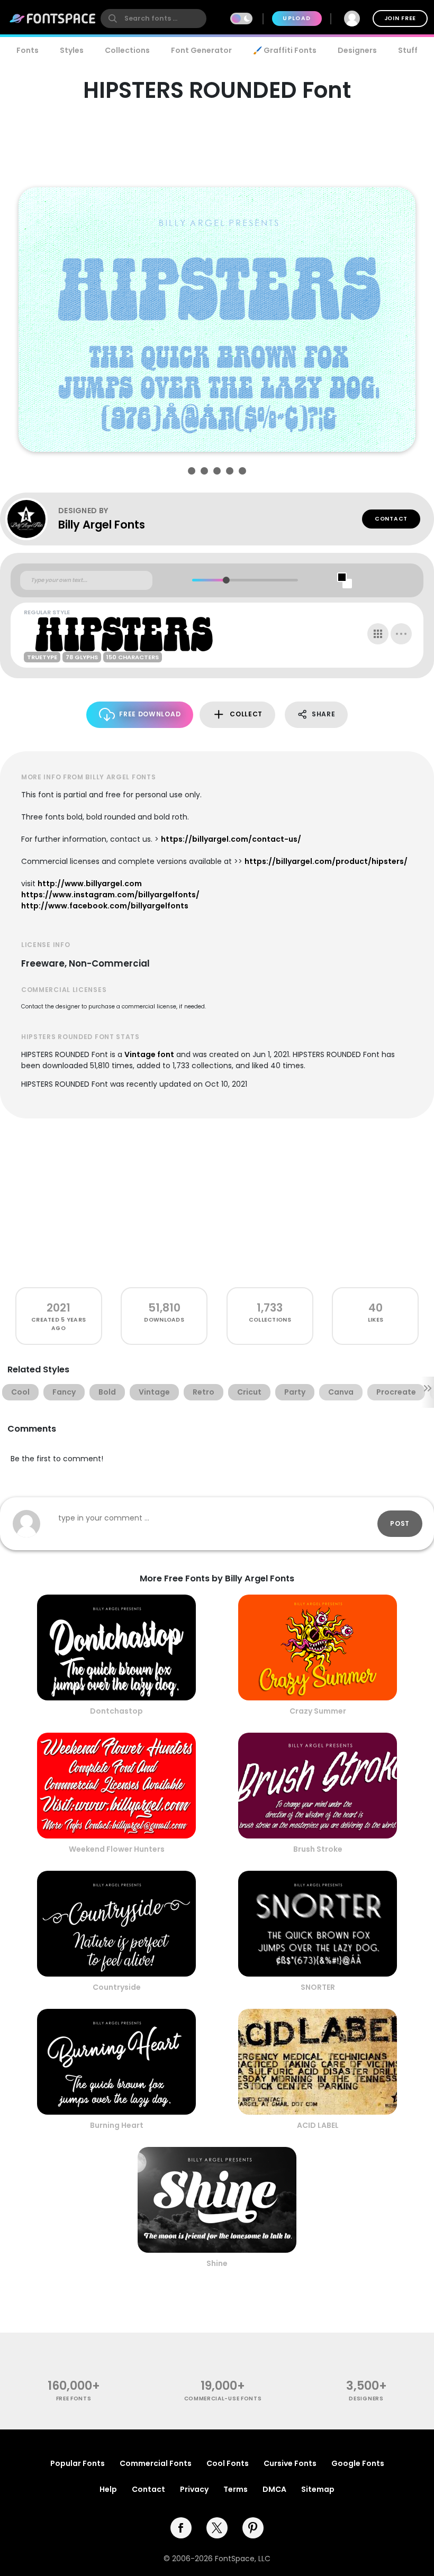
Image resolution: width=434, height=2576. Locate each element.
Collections (127, 50)
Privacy (194, 2489)
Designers (357, 50)
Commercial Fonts (156, 2463)
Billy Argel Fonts (102, 525)
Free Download (150, 714)
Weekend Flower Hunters (117, 1849)
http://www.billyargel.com (90, 884)
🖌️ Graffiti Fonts (285, 50)
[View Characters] (378, 634)
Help (108, 2489)
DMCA (274, 2489)
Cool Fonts (228, 2463)
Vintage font (149, 1054)
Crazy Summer (318, 1711)
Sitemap (318, 2489)
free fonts (74, 2398)
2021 (58, 1308)
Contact (391, 519)
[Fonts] (53, 19)
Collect (246, 714)
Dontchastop (116, 1711)
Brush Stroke (318, 1849)
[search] (153, 19)
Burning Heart (117, 2125)
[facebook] (181, 2528)
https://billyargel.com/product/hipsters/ (326, 861)
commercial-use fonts (223, 2398)
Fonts (28, 50)
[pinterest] (253, 2528)
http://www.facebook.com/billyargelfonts (105, 906)
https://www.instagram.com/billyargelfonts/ (110, 895)
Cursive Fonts (290, 2463)
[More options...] (401, 634)
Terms (236, 2489)
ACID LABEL (318, 2125)
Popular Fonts (78, 2463)
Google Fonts (358, 2463)
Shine (217, 2263)
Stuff (408, 50)
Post (400, 1523)
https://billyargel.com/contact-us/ (231, 839)
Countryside (117, 1987)
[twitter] (217, 2528)
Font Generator (201, 50)
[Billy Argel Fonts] (32, 519)
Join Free (400, 18)
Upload (297, 18)
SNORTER (318, 1987)
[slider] (226, 580)
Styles (72, 50)
